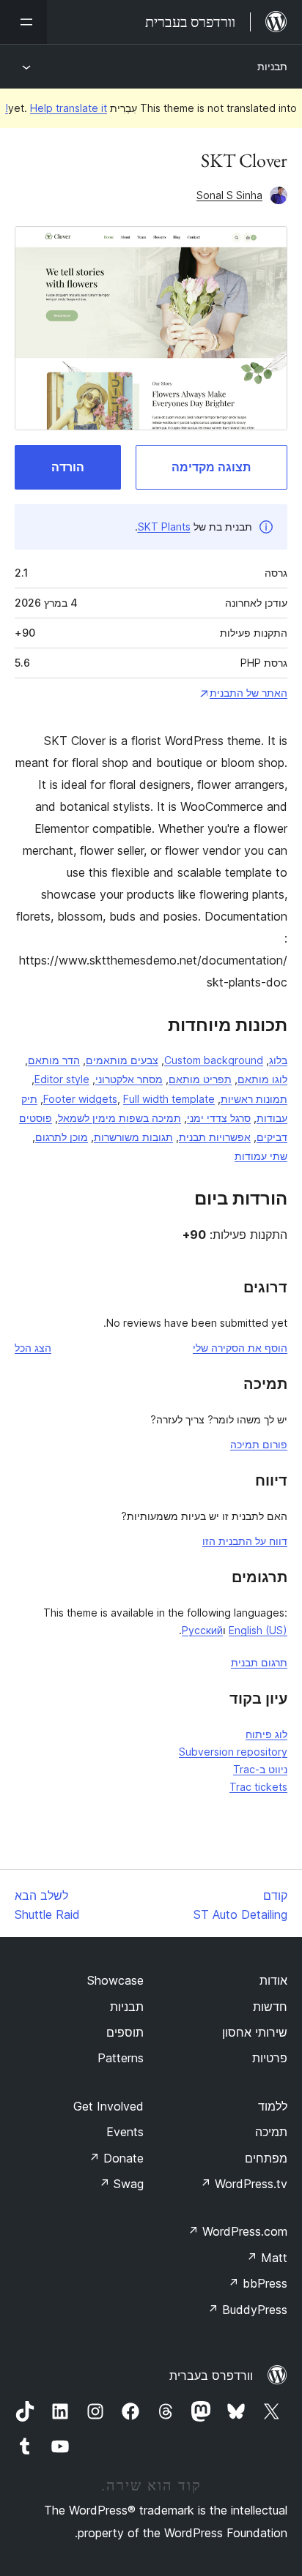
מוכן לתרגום (62, 1137)
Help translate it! (56, 108)
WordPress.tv (244, 2184)
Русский (202, 1630)
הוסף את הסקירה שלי (240, 1348)
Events (125, 2132)
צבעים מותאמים (122, 1060)
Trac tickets (258, 1787)
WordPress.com (237, 2231)
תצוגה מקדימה (211, 467)
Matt (267, 2258)
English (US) (258, 1630)
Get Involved (108, 2106)
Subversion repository (233, 1752)
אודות (273, 1980)
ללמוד (273, 2106)
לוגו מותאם (262, 1079)
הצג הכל (33, 1348)
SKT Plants (164, 527)
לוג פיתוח (266, 1734)
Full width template (169, 1099)
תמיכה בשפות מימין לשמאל (119, 1118)
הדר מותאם (54, 1060)
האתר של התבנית (248, 693)
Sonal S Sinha (229, 195)
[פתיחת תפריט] (23, 22)
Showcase (115, 1980)
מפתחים (266, 2158)
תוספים (125, 2032)
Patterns (121, 2058)
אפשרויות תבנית (215, 1137)
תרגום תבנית (259, 1662)
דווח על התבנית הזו (245, 1541)
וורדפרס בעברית (211, 2375)
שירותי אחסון (255, 2032)
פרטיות (270, 2058)
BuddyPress (247, 2310)
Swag (121, 2184)
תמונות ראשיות (254, 1099)
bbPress (258, 2283)
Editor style (62, 1079)
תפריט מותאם (200, 1079)
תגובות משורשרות (133, 1137)
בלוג (278, 1060)
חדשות (270, 2007)
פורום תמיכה (259, 1444)
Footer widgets (80, 1099)
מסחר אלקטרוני (129, 1079)
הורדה (68, 467)
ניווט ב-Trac (260, 1769)
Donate (116, 2158)
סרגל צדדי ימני (219, 1118)
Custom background (214, 1060)
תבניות (272, 66)
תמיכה (271, 2132)
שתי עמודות (261, 1156)
